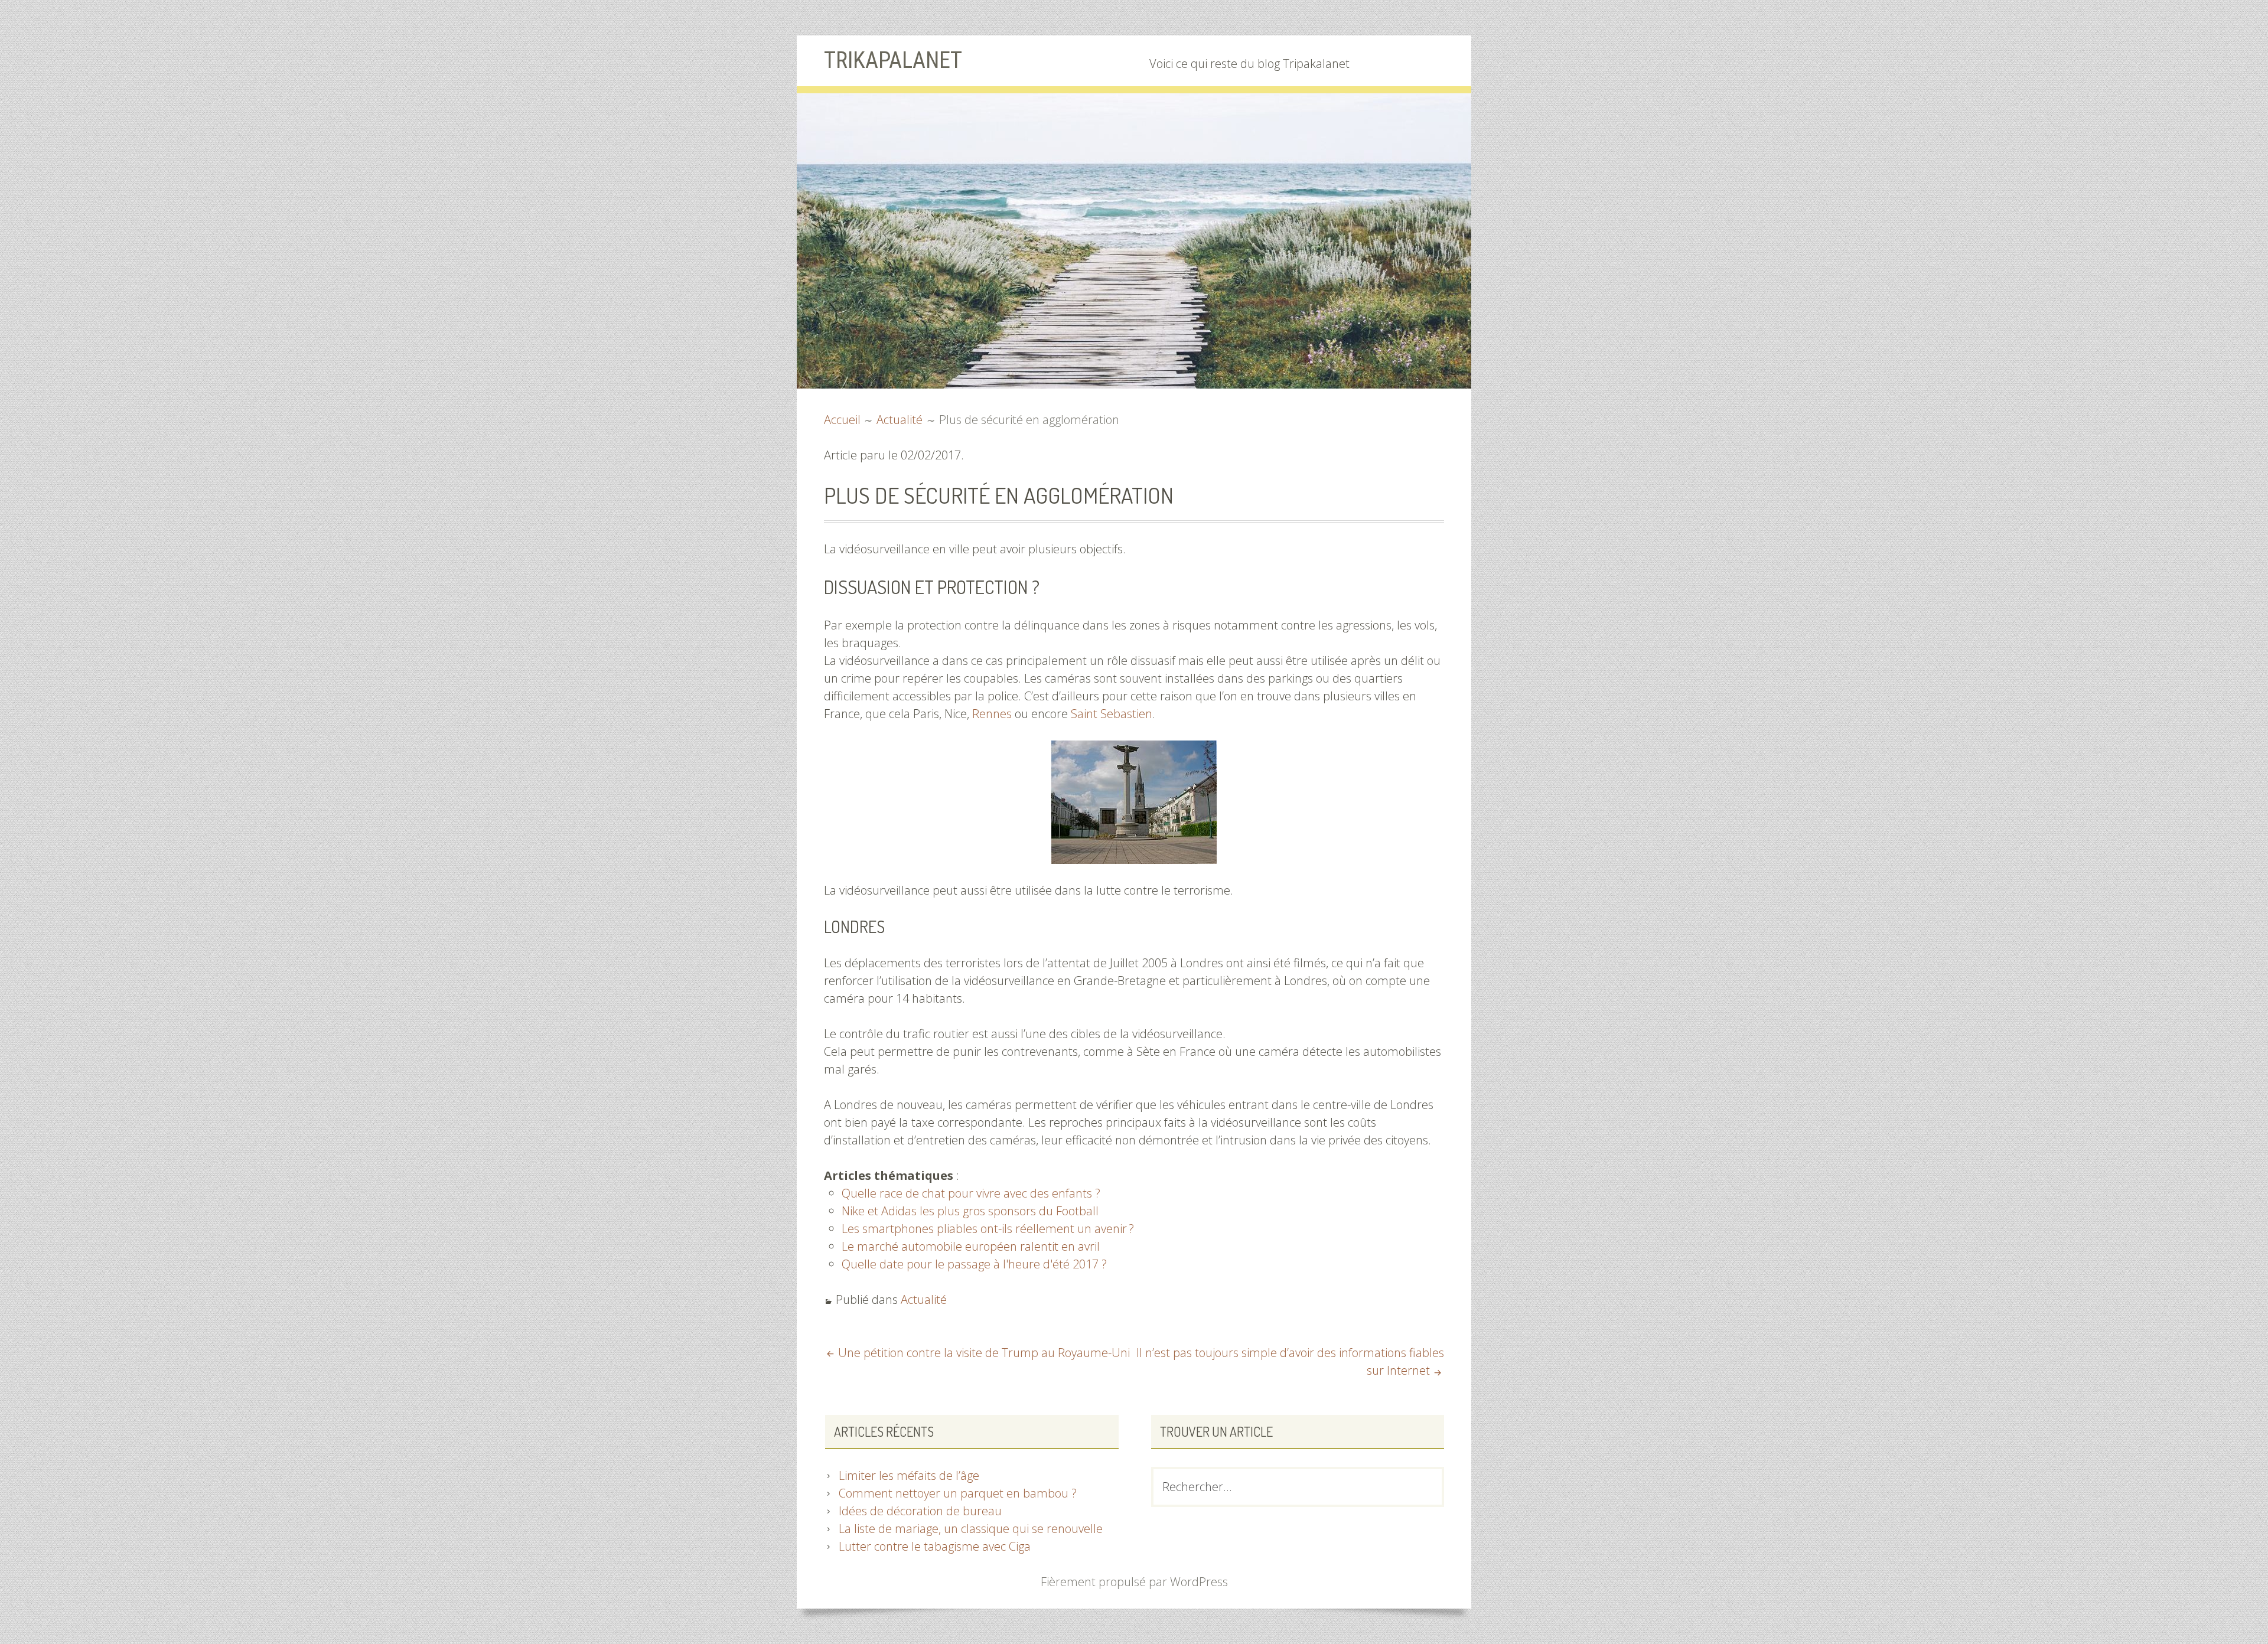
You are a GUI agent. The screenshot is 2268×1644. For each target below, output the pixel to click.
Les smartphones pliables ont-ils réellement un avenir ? (988, 1229)
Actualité (924, 1299)
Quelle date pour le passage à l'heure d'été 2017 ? (974, 1264)
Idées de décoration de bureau (920, 1511)
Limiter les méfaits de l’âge (909, 1475)
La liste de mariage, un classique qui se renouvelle (971, 1529)
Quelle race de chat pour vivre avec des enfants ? (971, 1193)
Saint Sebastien (1112, 714)
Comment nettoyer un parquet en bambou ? (958, 1493)
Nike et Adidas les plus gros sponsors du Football (970, 1211)
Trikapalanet (893, 60)
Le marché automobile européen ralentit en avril (971, 1246)
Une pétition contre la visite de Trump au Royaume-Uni (984, 1353)
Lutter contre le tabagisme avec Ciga (935, 1546)
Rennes (992, 714)
